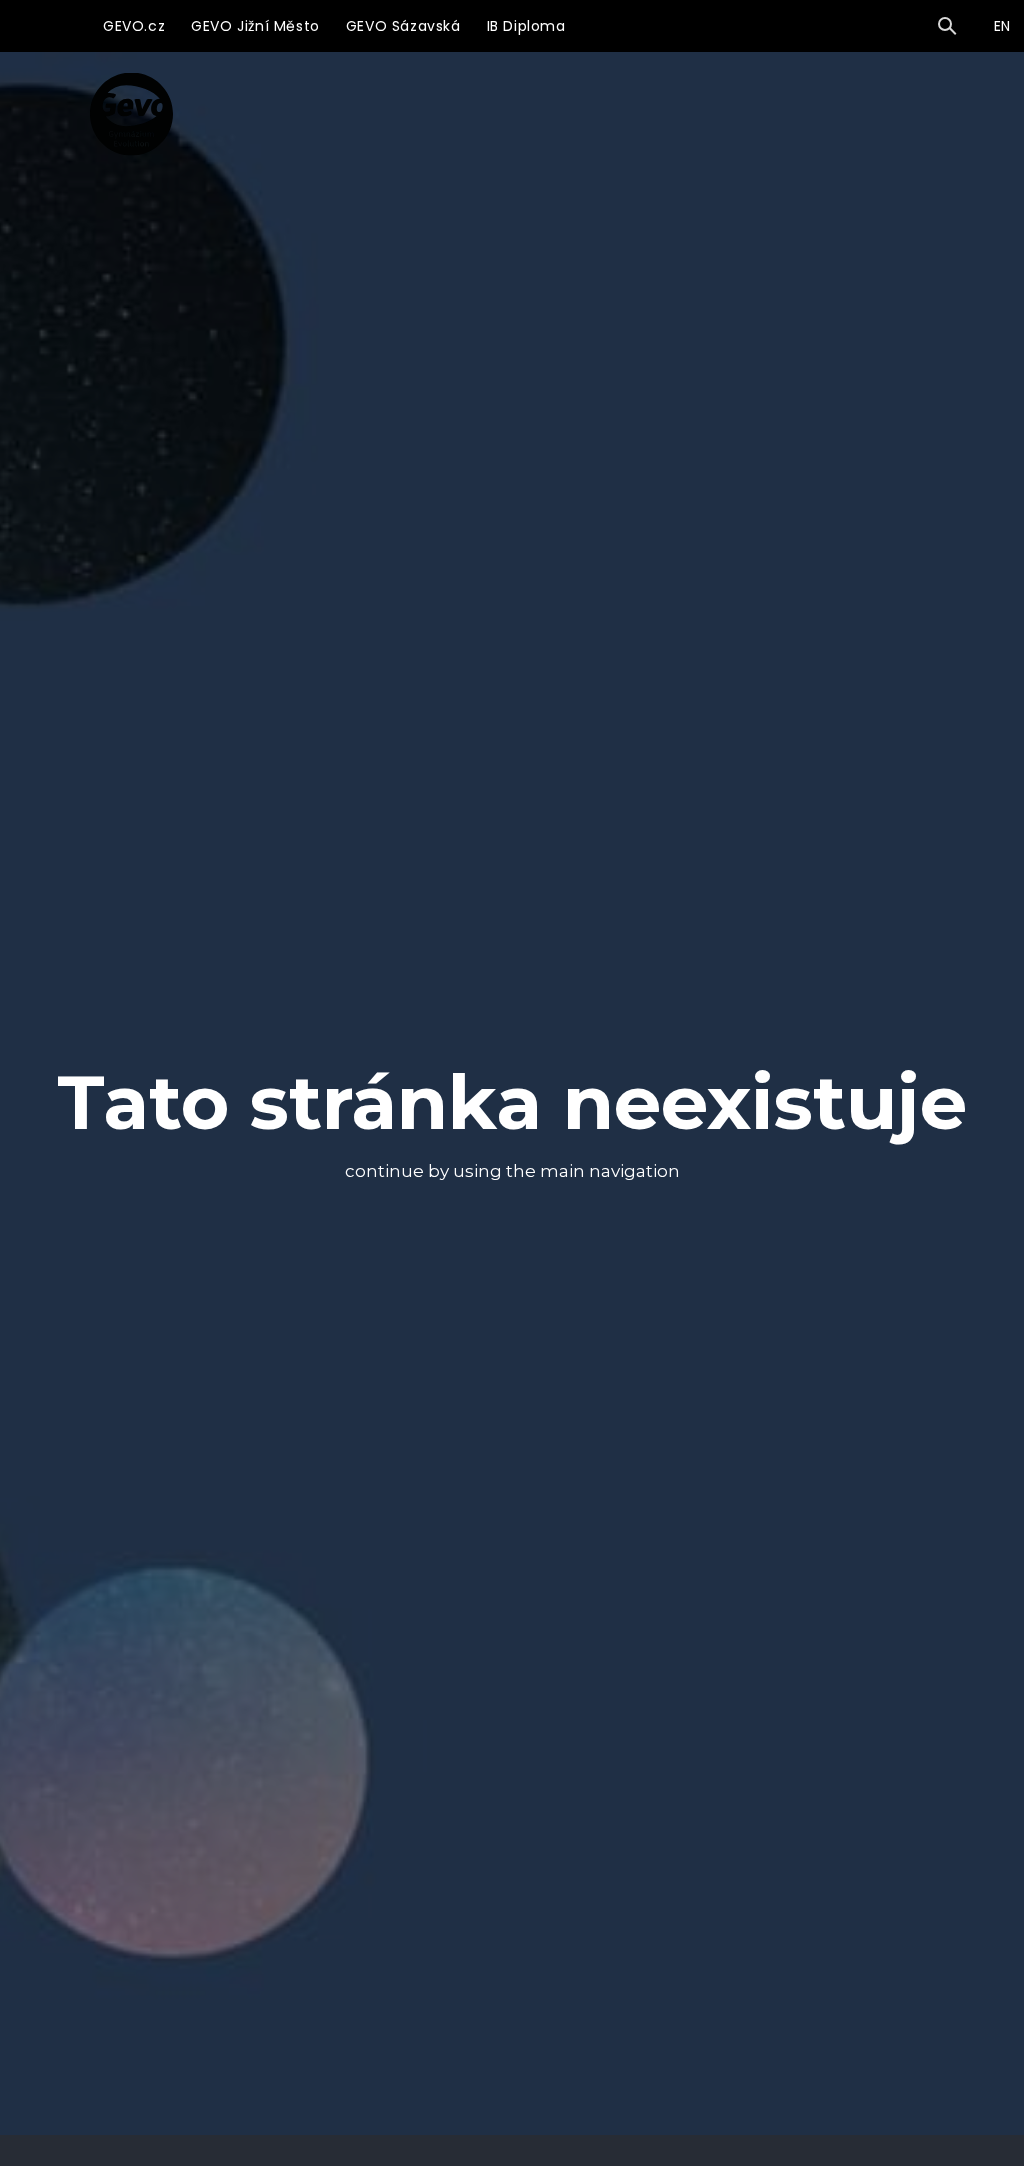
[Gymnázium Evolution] (131, 113)
